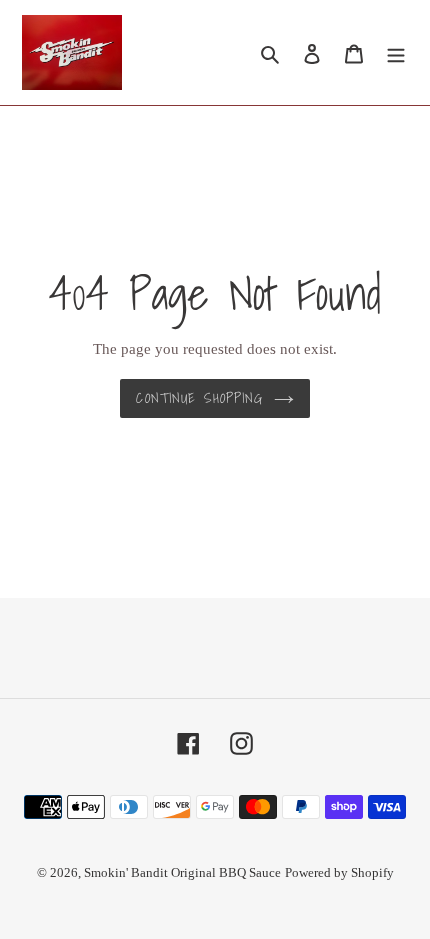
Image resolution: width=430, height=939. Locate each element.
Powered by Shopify (339, 872)
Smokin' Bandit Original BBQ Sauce (182, 872)
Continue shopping (199, 398)
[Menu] (396, 53)
